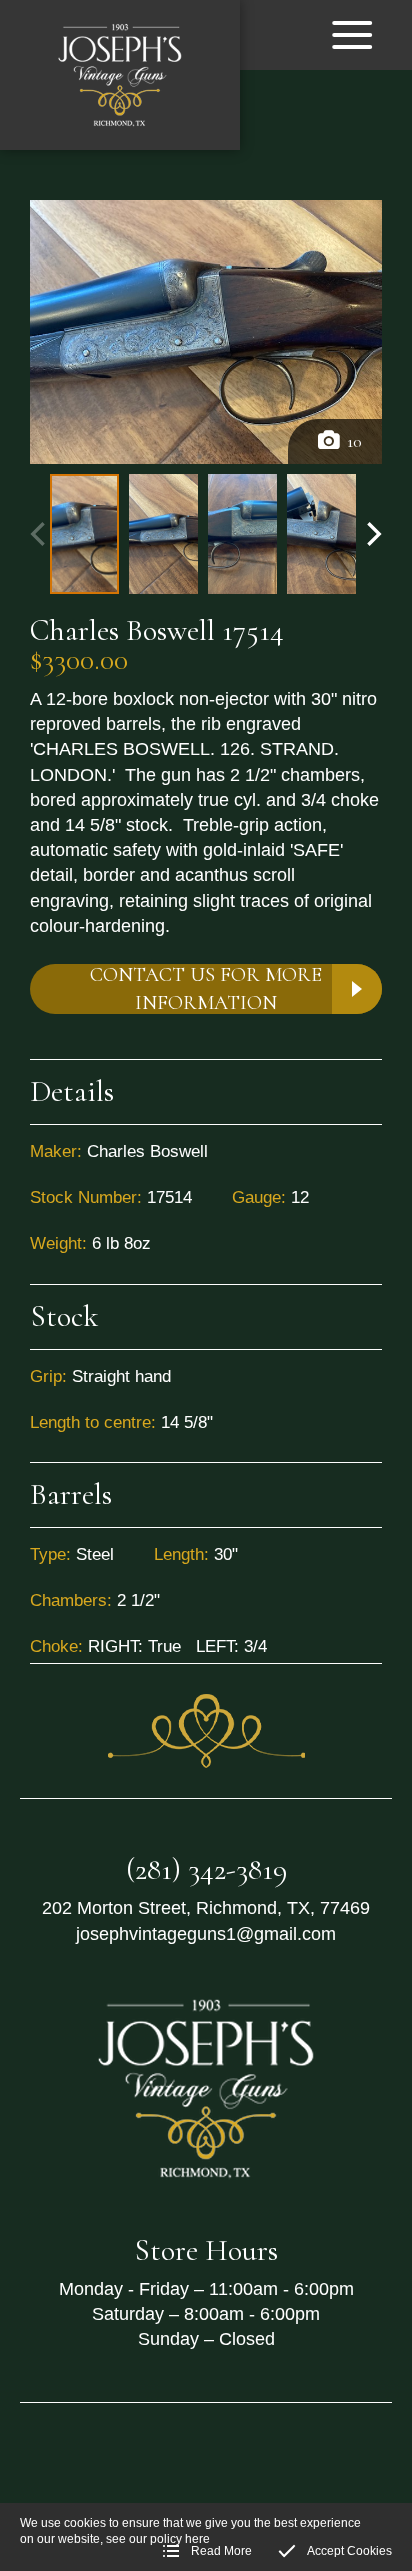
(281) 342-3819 (206, 1869)
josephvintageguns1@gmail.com (206, 1934)
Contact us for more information (206, 989)
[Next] (372, 534)
